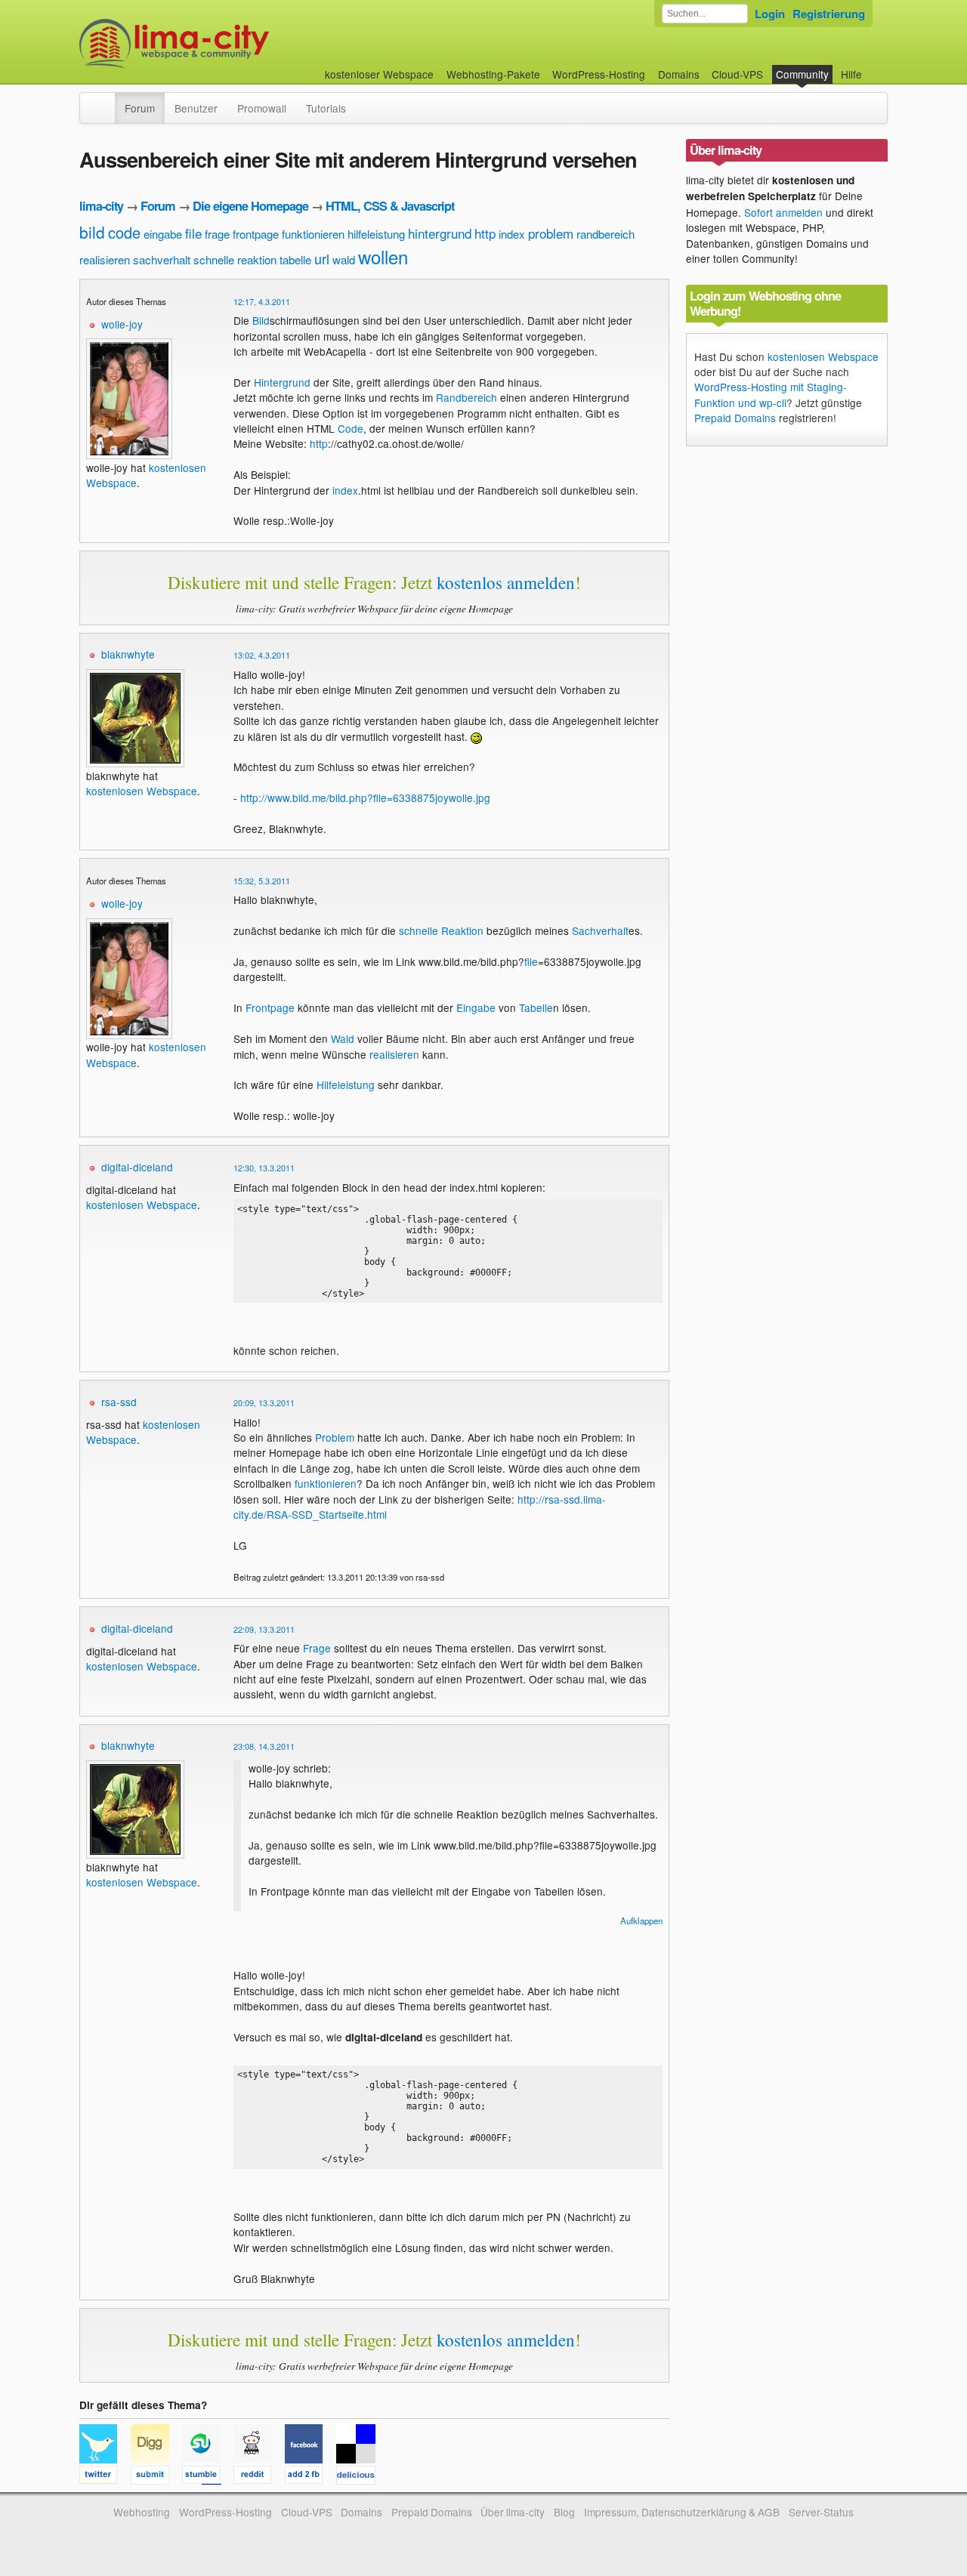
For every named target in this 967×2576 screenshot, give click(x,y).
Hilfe (851, 74)
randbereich (606, 234)
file (193, 233)
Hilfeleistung (346, 1084)
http (485, 233)
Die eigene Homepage (250, 206)
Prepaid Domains (735, 418)
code (124, 232)
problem (551, 233)
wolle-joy (122, 324)
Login (770, 14)
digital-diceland (137, 1167)
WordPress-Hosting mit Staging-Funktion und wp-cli (771, 394)
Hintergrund (282, 382)
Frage (317, 1648)
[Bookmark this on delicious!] (360, 2477)
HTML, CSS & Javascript (390, 206)
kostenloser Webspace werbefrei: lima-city (230, 43)
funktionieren (313, 234)
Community (802, 74)
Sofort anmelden (783, 212)
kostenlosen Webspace (142, 791)
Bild (261, 320)
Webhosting (142, 2512)
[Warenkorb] (874, 67)
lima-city (101, 206)
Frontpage (270, 1007)
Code (351, 428)
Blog (564, 2512)
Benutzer (196, 108)
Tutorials (326, 108)
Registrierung (829, 14)
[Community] (105, 100)
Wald (343, 1038)
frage (217, 234)
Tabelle (536, 1007)
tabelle (295, 259)
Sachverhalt (600, 930)
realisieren (105, 259)
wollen (383, 256)
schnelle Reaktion (441, 930)
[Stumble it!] (208, 2477)
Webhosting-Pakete (493, 74)
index (512, 234)
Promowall (262, 108)
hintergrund (440, 233)
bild (92, 232)
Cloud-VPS (737, 74)
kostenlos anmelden (506, 582)
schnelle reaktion (235, 259)
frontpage (256, 234)
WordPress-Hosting (599, 74)
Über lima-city (513, 2512)
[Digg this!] (156, 2477)
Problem (335, 1437)
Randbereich (467, 397)
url (322, 258)
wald (344, 259)
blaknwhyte (128, 654)
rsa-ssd (119, 1402)
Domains (679, 74)
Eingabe (476, 1007)
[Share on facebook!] (310, 2477)
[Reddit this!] (259, 2477)
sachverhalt (162, 259)
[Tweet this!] (105, 2477)
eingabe (163, 234)
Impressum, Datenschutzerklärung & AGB (682, 2512)
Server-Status (821, 2512)
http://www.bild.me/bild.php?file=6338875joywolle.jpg (365, 797)
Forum (140, 108)
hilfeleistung (376, 234)
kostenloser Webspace (379, 74)
